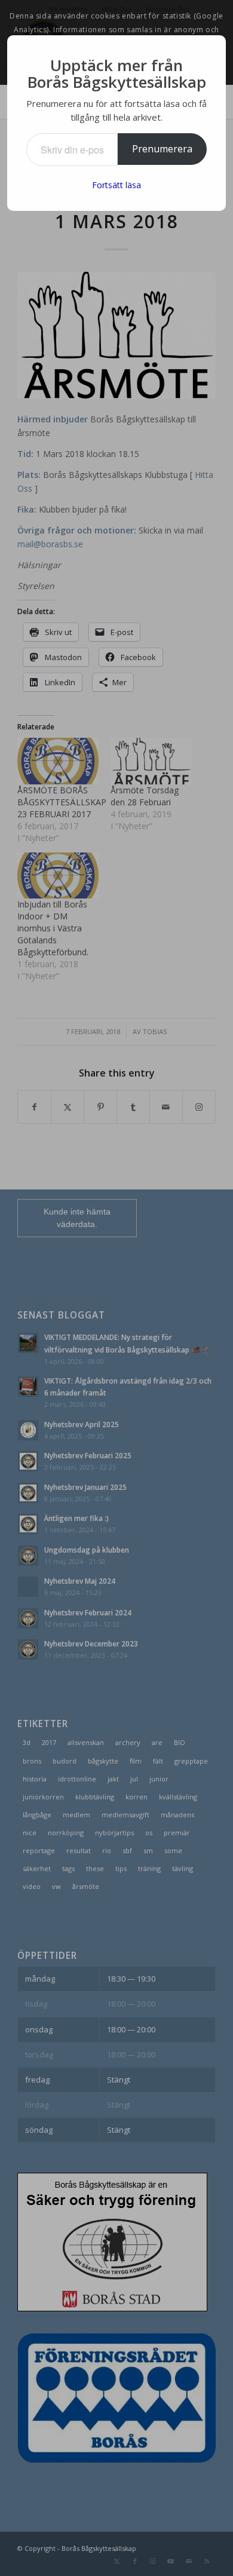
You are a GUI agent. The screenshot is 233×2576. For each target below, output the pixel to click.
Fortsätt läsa (116, 185)
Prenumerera (162, 149)
